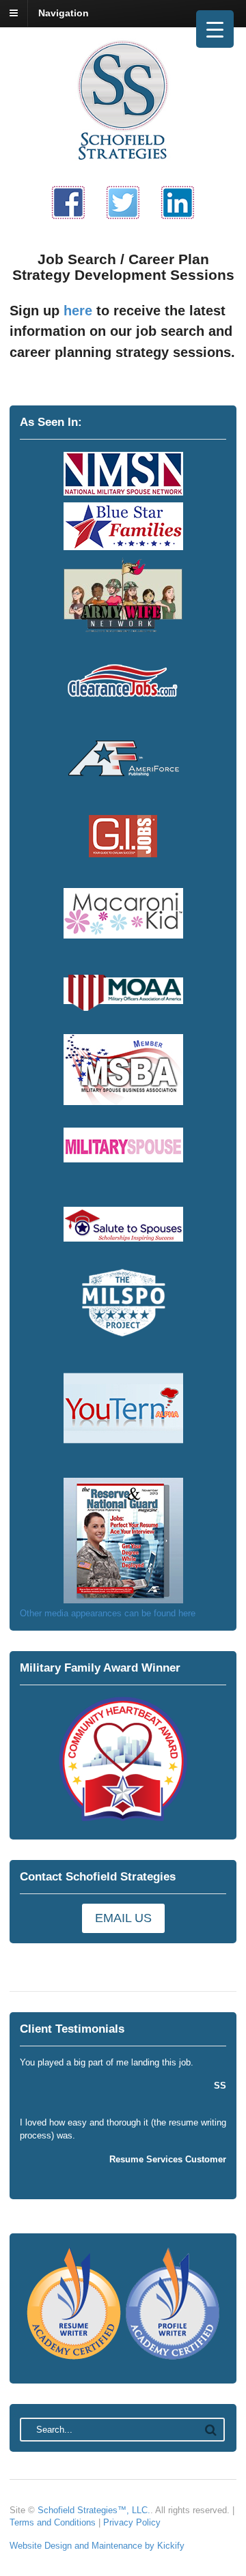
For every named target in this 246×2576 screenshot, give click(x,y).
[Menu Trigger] (215, 29)
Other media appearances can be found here (108, 1613)
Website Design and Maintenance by (83, 2546)
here (78, 311)
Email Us (123, 1918)
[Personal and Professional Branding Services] (123, 159)
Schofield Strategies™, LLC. (94, 2510)
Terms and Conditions (53, 2522)
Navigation (64, 13)
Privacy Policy (132, 2522)
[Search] (211, 2430)
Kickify (171, 2546)
